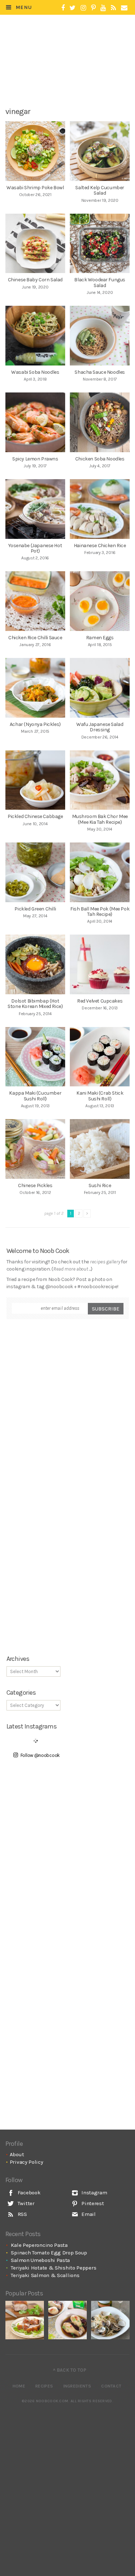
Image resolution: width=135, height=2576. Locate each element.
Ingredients (77, 2386)
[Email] (124, 8)
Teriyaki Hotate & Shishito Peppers (53, 2268)
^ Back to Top (70, 2370)
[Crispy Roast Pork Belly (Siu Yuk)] (25, 2320)
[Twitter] (73, 8)
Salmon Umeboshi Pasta (40, 2260)
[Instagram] (83, 8)
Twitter (25, 2203)
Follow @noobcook (40, 1755)
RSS (22, 2214)
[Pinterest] (93, 8)
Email (88, 2214)
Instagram (94, 2193)
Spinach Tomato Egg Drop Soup (49, 2253)
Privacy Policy (26, 2162)
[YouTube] (103, 8)
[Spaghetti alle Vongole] (110, 2320)
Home (19, 2386)
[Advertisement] (72, 78)
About (17, 2154)
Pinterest (92, 2203)
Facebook (28, 2193)
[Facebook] (63, 8)
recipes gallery (105, 1262)
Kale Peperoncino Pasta (39, 2245)
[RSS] (113, 8)
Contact (111, 2386)
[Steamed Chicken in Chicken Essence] (67, 2320)
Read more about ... (72, 1269)
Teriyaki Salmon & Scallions (45, 2275)
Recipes (44, 2386)
